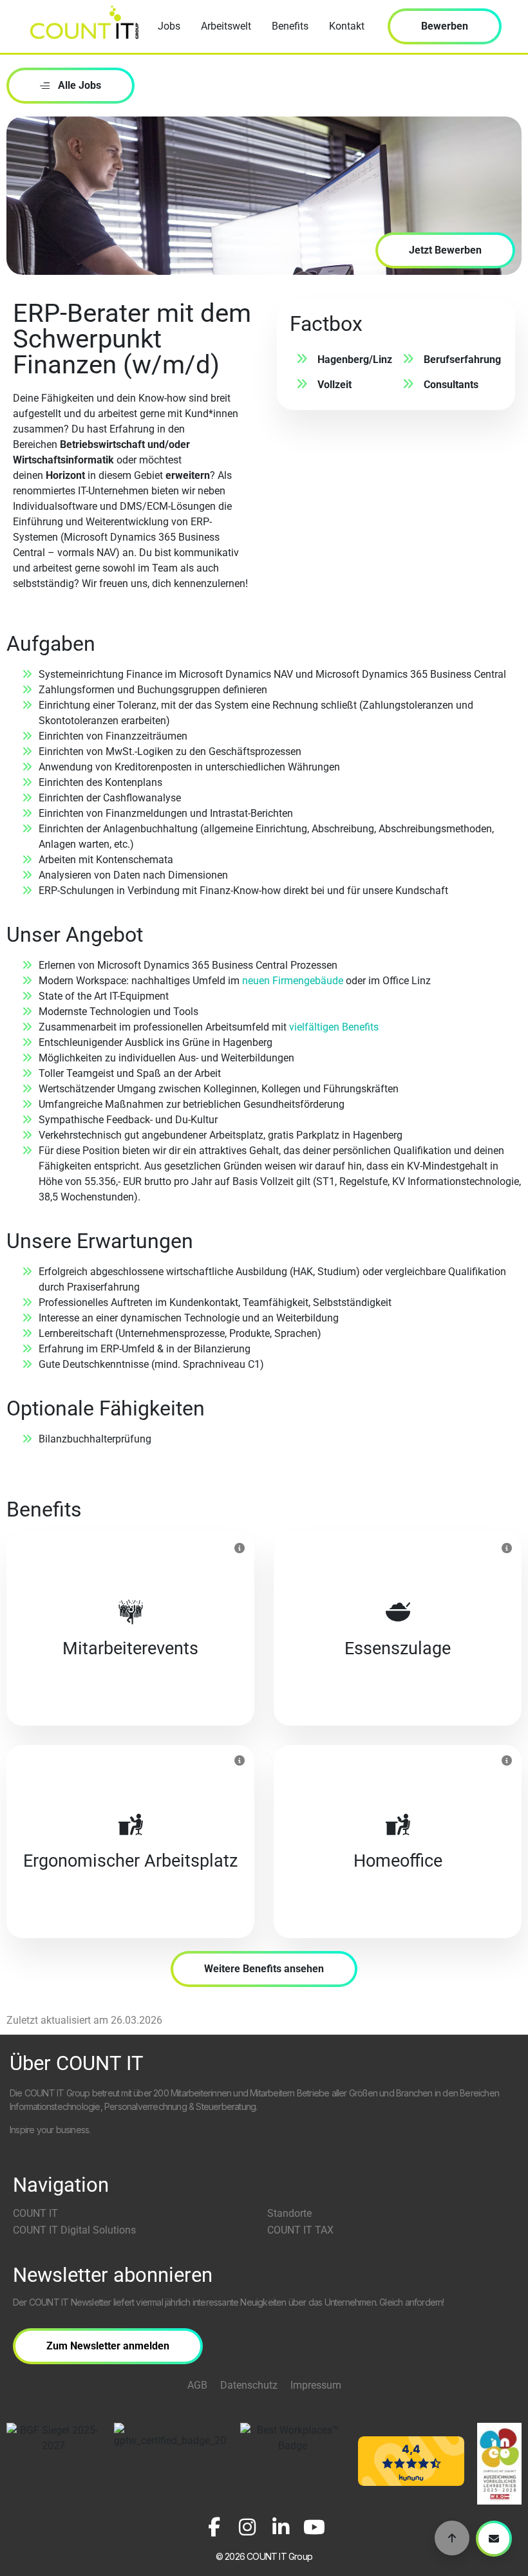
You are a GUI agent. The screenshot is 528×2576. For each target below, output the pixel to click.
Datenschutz (249, 2385)
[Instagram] (247, 2527)
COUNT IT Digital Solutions (74, 2230)
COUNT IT (35, 2213)
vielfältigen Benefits (334, 1027)
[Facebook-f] (214, 2527)
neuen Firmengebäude (293, 981)
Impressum (316, 2385)
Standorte (289, 2213)
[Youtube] (314, 2527)
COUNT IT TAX (300, 2230)
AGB (197, 2385)
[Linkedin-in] (281, 2527)
